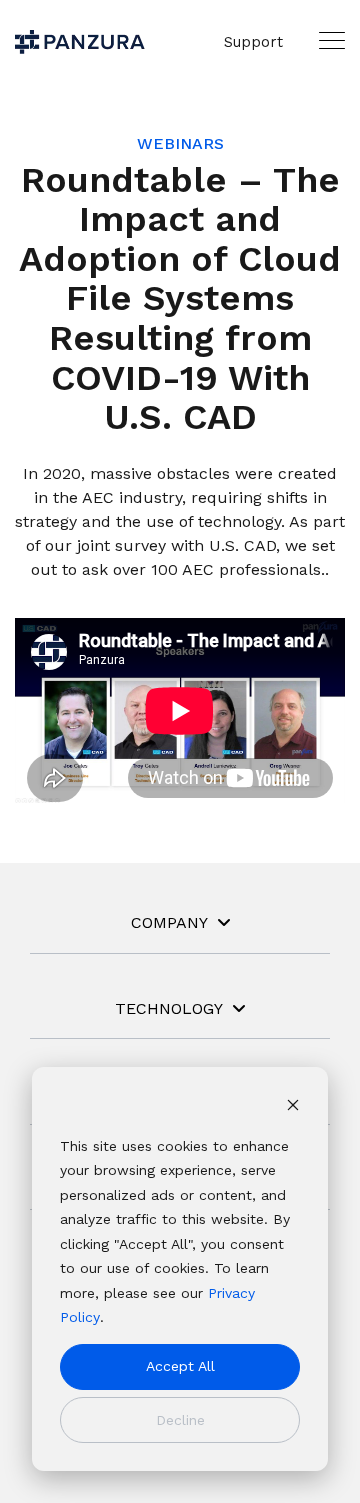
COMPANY (169, 922)
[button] (332, 40)
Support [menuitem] (253, 42)
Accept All (180, 1366)
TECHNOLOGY (169, 1008)
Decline (180, 1420)
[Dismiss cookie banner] (293, 1107)
